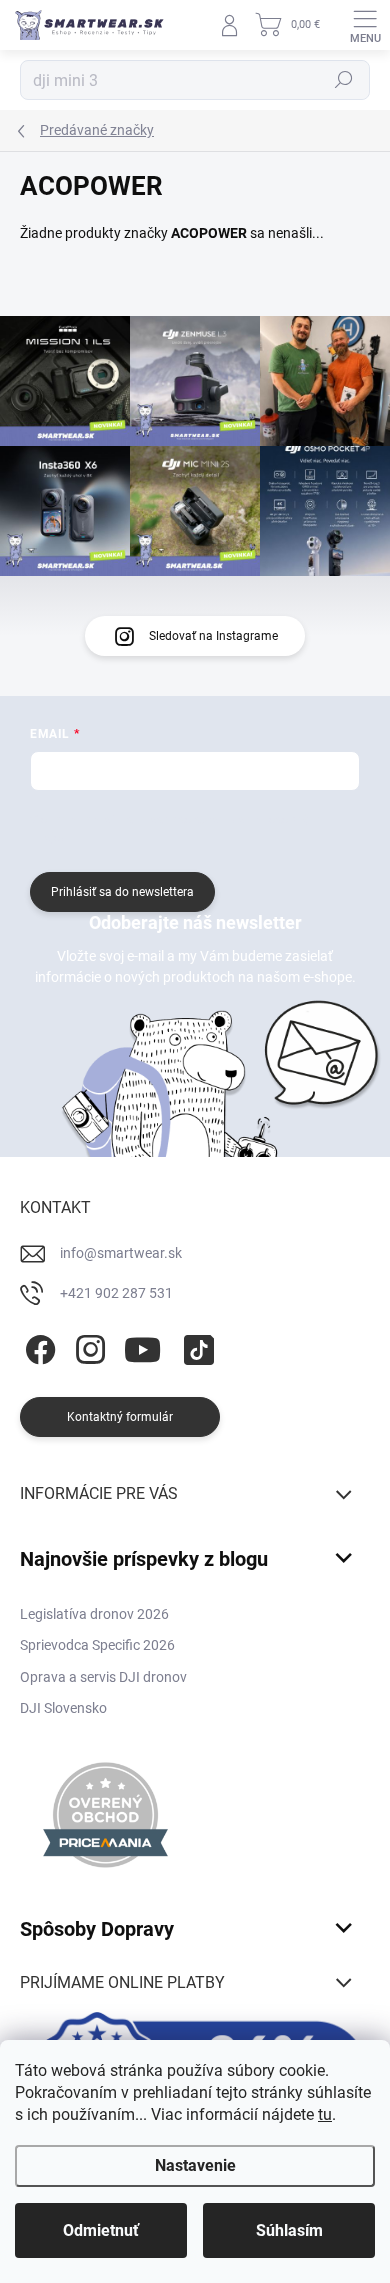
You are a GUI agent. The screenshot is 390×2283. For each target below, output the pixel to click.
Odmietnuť (101, 2230)
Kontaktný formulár (120, 1417)
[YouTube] (142, 1346)
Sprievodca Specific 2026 (97, 1645)
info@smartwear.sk (121, 1253)
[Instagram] (87, 1346)
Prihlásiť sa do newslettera (122, 892)
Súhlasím (289, 2230)
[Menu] (365, 25)
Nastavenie (195, 2165)
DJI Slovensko (63, 1708)
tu (325, 2114)
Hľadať (344, 80)
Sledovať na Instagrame (213, 636)
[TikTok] (195, 1346)
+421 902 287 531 (116, 1293)
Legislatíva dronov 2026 (94, 1614)
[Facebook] (37, 1346)
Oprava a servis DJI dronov (103, 1677)
